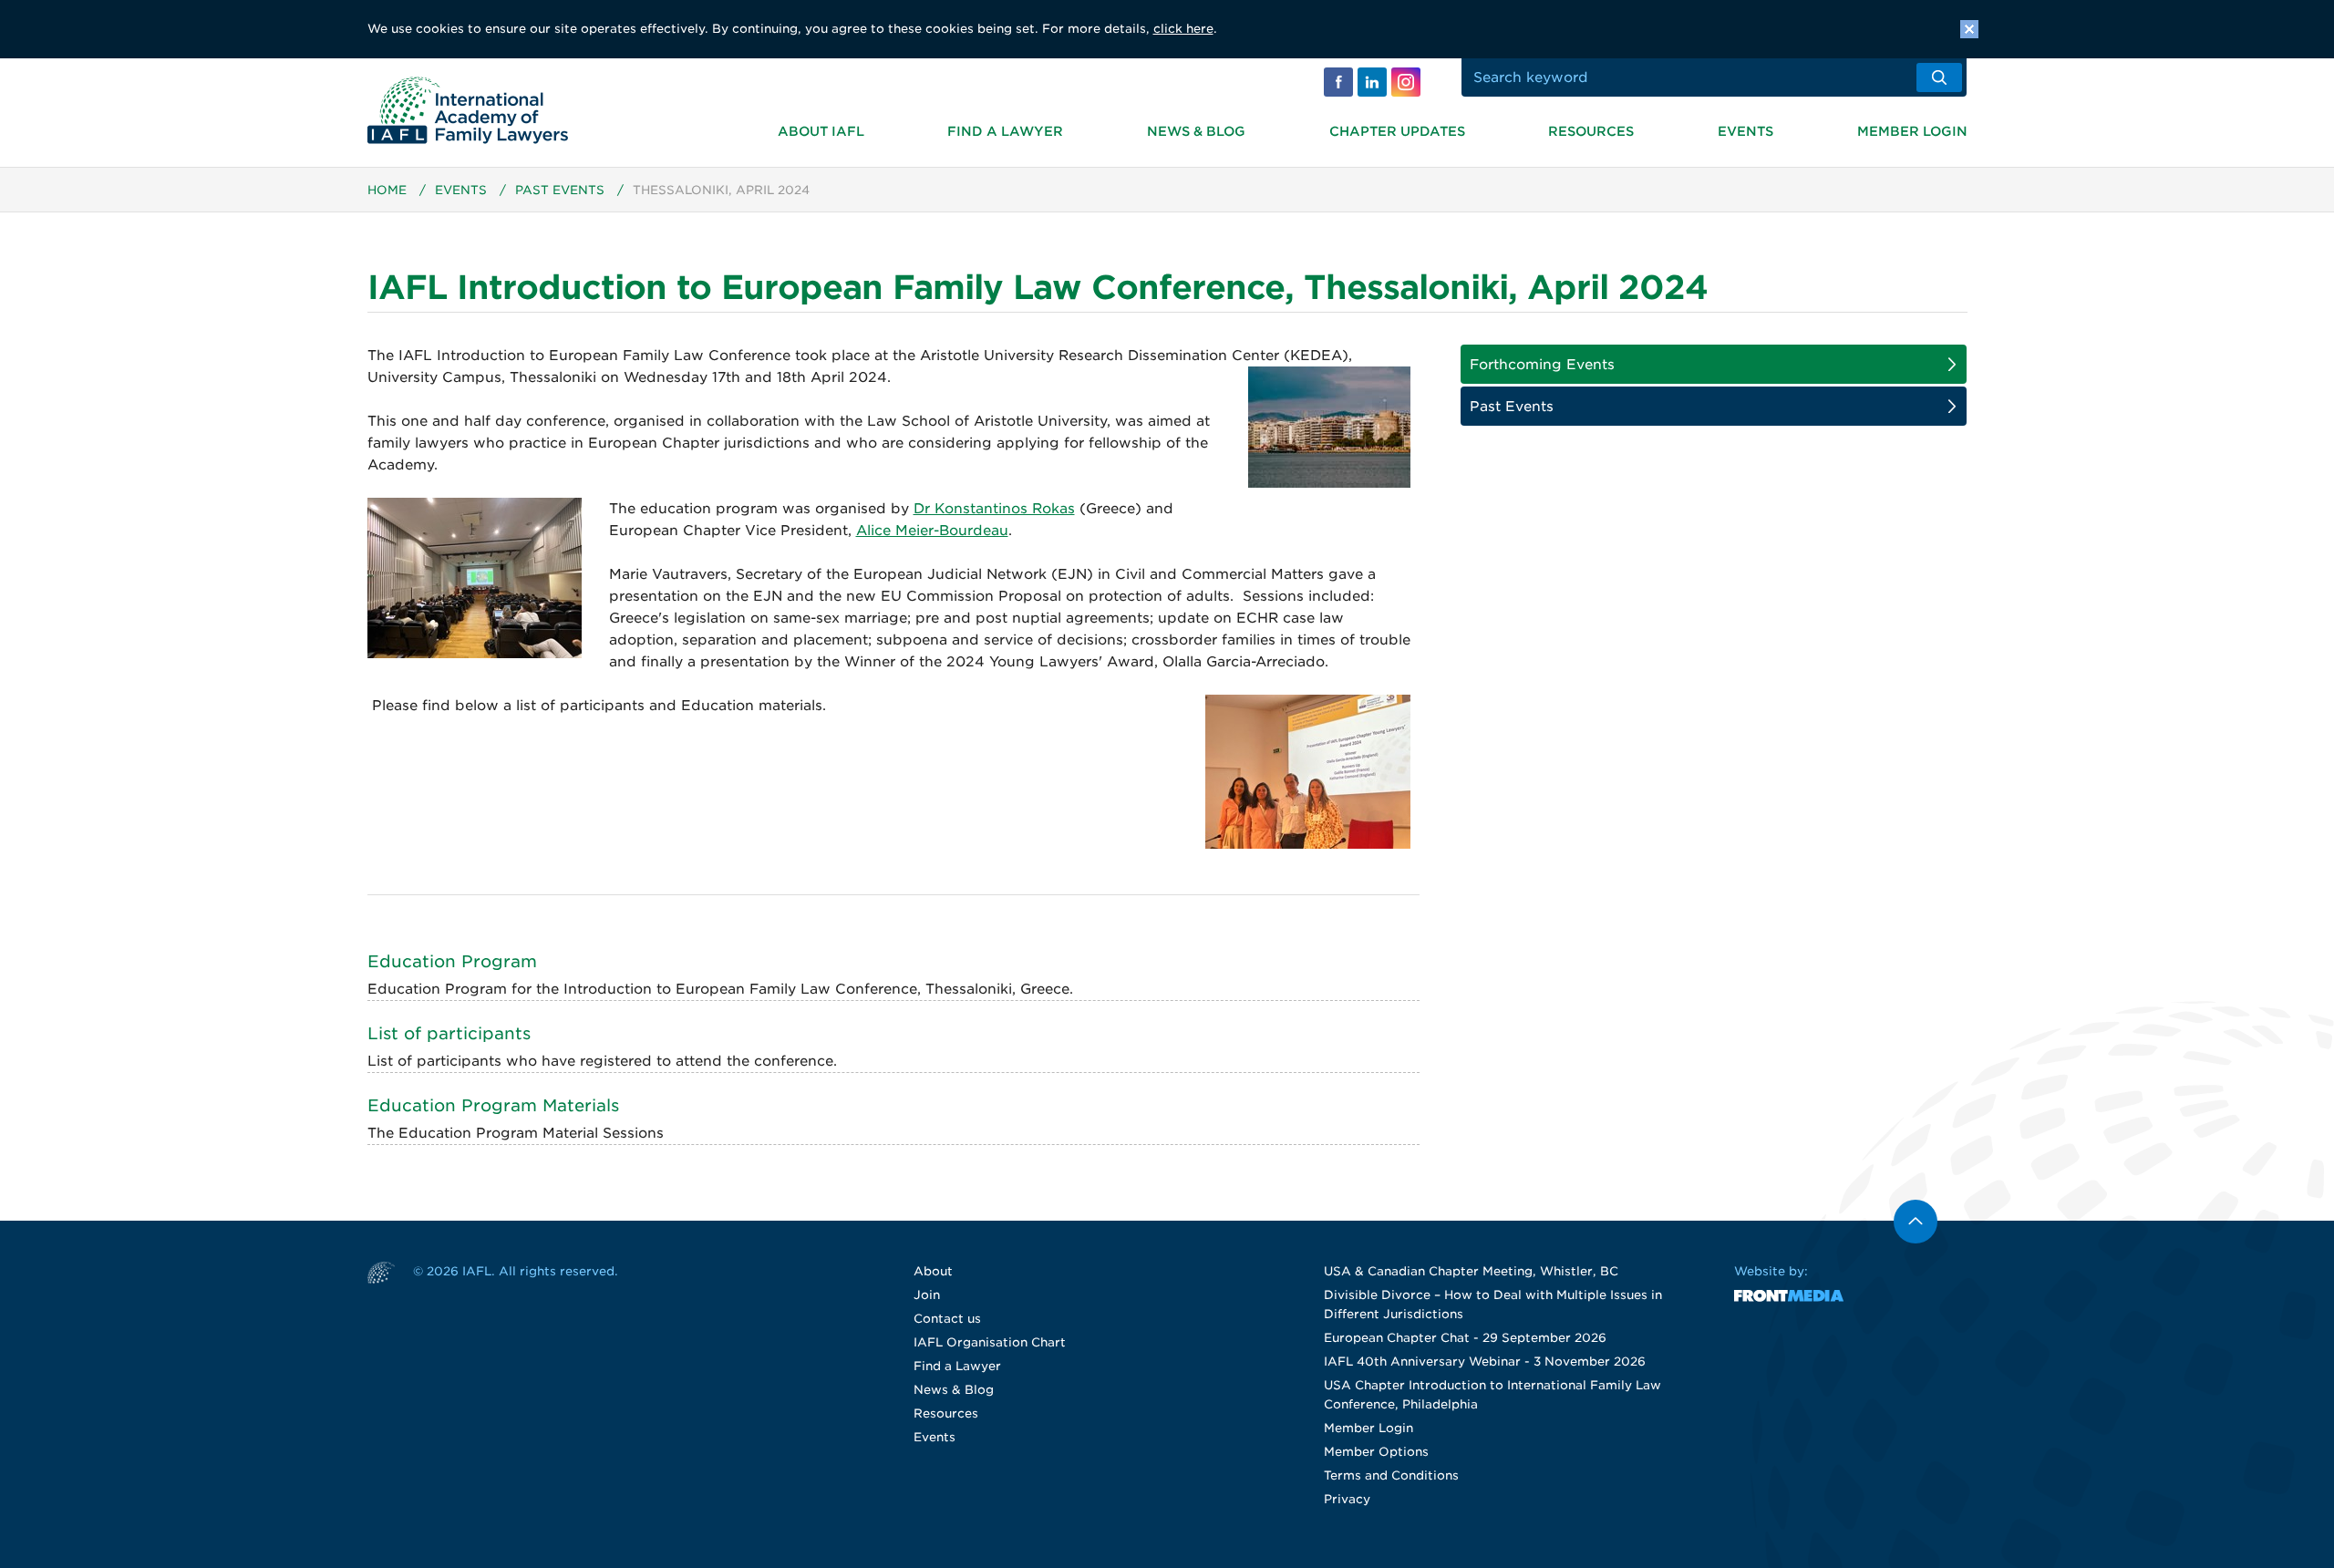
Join (927, 1295)
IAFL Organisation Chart (990, 1342)
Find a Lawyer (1005, 131)
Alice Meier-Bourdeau (932, 531)
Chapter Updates (1397, 131)
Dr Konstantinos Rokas (994, 509)
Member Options (1376, 1452)
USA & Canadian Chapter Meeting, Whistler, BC (1471, 1271)
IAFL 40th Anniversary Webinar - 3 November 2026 (1485, 1362)
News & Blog (1196, 131)
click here (1183, 29)
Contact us (947, 1319)
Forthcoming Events (1542, 365)
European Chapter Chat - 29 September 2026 (1465, 1338)
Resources (1591, 131)
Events (1745, 131)
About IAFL (821, 131)
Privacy (1347, 1499)
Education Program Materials (493, 1105)
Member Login (1912, 131)
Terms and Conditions (1391, 1475)
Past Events (560, 190)
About (933, 1271)
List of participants (449, 1033)
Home (387, 190)
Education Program (452, 961)
